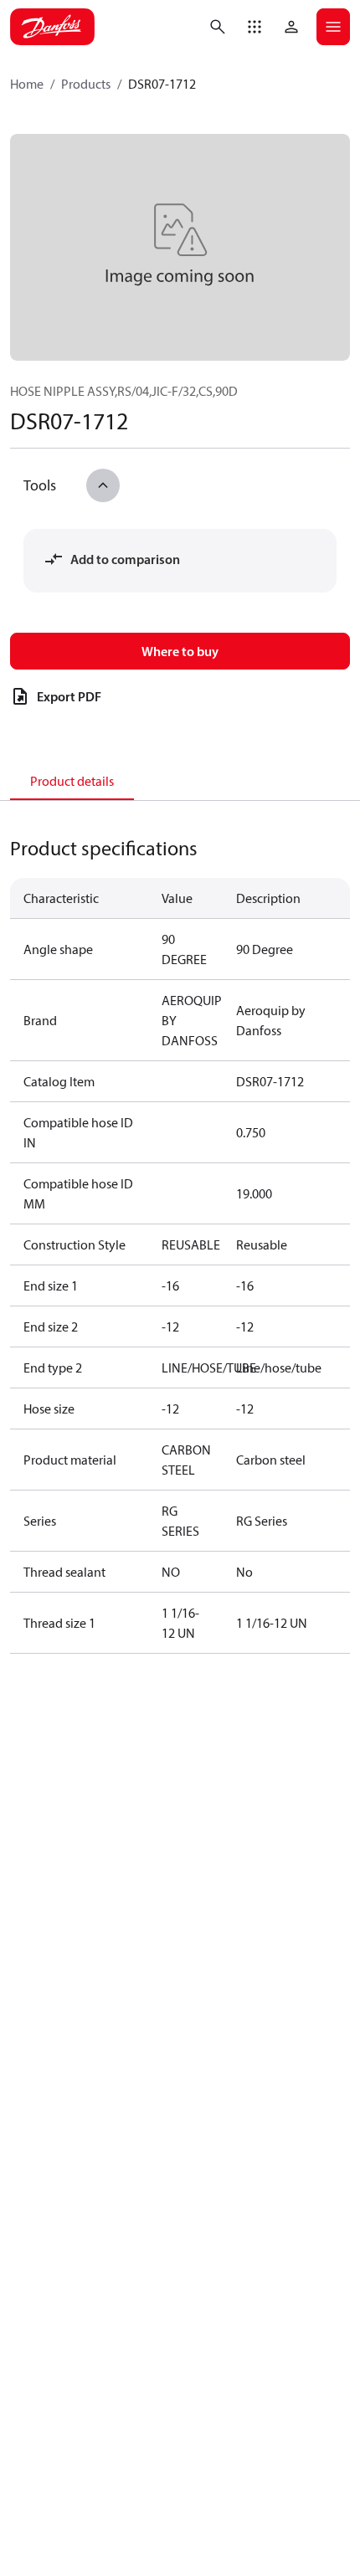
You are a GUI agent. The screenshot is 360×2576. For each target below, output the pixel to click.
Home (27, 84)
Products (86, 84)
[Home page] (52, 27)
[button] (255, 27)
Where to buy (180, 651)
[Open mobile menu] (333, 27)
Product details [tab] (72, 781)
